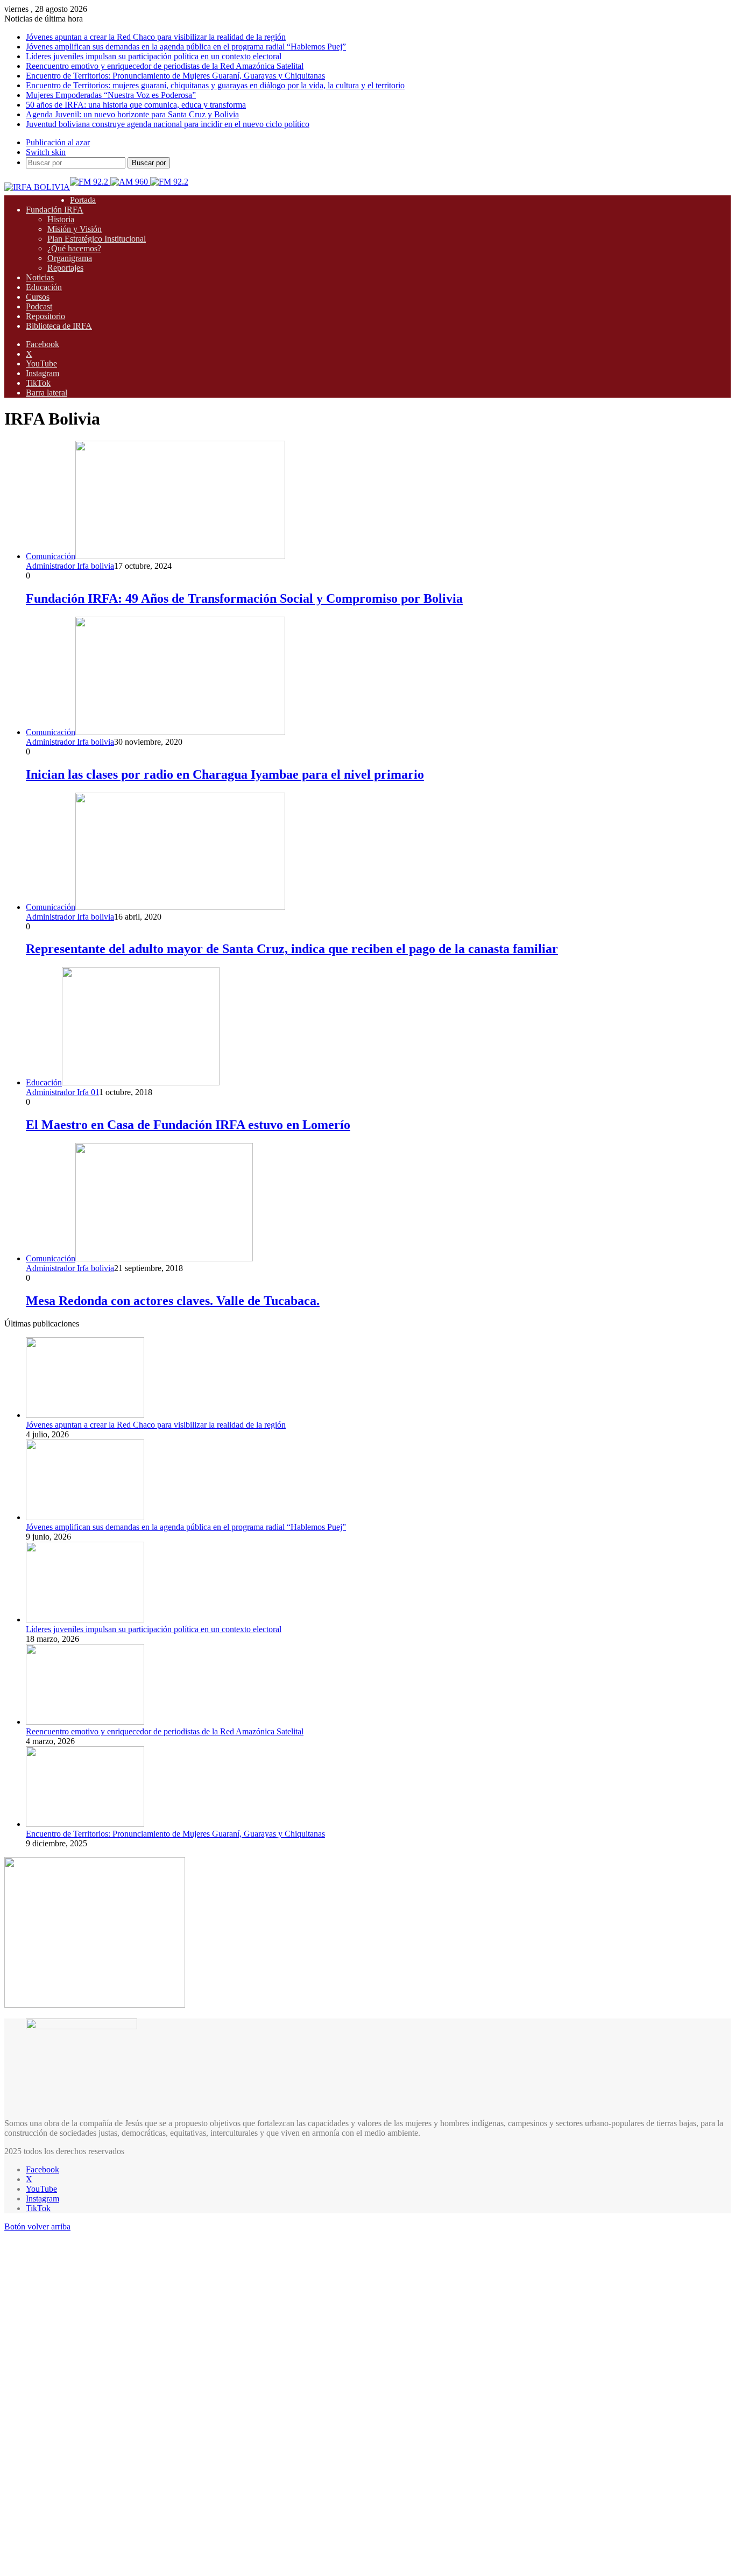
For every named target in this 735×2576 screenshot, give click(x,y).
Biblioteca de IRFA (59, 326)
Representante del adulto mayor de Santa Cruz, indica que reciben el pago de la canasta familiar (292, 949)
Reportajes (65, 268)
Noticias (40, 277)
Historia (61, 219)
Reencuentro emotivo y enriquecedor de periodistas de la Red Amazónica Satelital (165, 66)
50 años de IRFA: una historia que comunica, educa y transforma (136, 105)
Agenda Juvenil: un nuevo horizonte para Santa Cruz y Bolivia (132, 114)
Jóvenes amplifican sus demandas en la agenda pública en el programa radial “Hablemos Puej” (186, 47)
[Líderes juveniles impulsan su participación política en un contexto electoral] (85, 1619)
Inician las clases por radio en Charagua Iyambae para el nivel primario (225, 774)
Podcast (39, 306)
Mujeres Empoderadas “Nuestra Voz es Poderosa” (111, 95)
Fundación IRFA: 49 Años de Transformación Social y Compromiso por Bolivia (244, 598)
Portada (83, 200)
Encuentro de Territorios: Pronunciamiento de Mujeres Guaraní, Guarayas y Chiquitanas (175, 76)
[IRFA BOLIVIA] (37, 187)
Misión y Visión (75, 229)
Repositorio (45, 316)
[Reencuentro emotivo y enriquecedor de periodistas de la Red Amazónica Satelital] (85, 1722)
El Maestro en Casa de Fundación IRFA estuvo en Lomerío (188, 1125)
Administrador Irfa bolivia (70, 566)
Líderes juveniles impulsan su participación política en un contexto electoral (154, 56)
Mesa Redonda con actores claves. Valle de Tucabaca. (173, 1301)
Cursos (38, 297)
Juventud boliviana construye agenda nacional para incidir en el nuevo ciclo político (168, 124)
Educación (44, 287)
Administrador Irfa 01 (62, 1092)
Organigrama (70, 258)
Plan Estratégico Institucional (97, 239)
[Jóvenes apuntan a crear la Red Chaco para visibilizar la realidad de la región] (85, 1415)
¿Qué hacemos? (74, 248)
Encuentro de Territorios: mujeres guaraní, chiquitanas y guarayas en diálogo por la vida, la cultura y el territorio (215, 85)
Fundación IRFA (55, 210)
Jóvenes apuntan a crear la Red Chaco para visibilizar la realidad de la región (156, 37)
